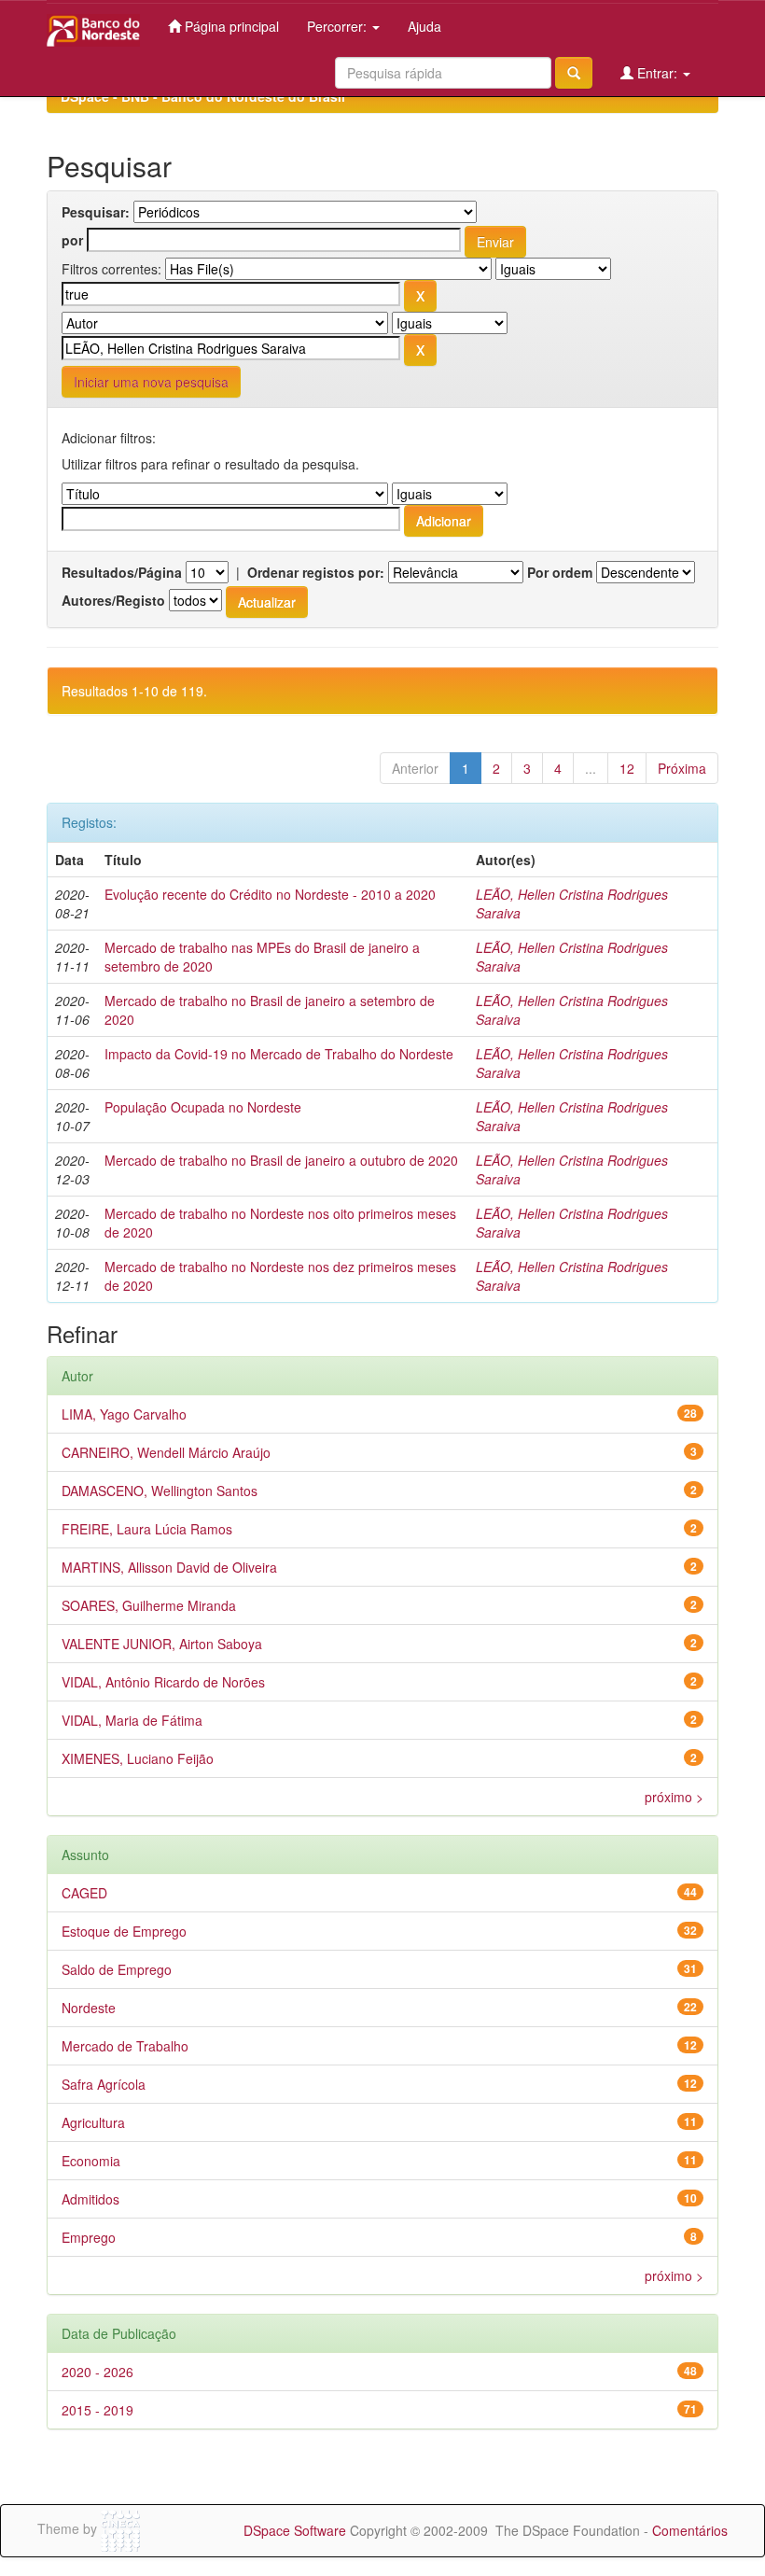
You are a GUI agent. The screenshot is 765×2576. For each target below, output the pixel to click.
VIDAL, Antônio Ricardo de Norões (163, 1682)
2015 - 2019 (97, 2410)
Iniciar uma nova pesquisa (151, 382)
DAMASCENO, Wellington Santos (160, 1491)
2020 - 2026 (97, 2372)
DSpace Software (295, 2530)
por (72, 240)
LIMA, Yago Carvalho (124, 1414)
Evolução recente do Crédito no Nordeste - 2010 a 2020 (270, 894)
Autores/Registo (113, 600)
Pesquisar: (96, 212)
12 (627, 768)
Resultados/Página (122, 572)
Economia (91, 2161)
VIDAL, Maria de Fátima (132, 1720)
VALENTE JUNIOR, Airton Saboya (162, 1644)
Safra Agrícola (104, 2084)
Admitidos (90, 2199)
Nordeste (89, 2008)
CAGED (84, 1893)
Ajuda (424, 26)
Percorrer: (339, 26)
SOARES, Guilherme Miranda (149, 1605)
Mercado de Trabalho (125, 2046)
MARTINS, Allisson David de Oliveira (169, 1567)
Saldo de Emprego (117, 1969)
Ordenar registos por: (316, 572)
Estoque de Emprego (124, 1931)
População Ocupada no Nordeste (203, 1107)
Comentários (690, 2530)
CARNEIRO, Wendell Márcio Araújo (166, 1452)
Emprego (89, 2237)
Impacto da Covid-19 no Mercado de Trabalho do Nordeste (279, 1054)
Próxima (682, 768)
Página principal (230, 26)
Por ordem (560, 572)
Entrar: (657, 73)
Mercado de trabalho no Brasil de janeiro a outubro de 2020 (281, 1160)
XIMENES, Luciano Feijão (138, 1758)
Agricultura (93, 2122)
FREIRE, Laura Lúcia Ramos (147, 1529)
